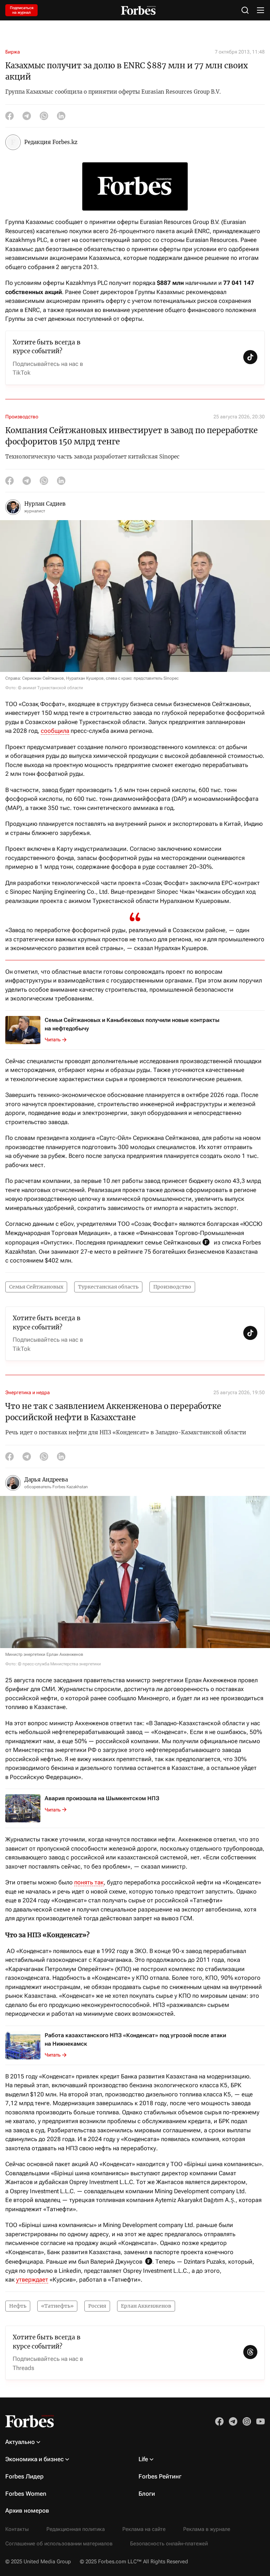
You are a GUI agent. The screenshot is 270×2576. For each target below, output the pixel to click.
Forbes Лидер (24, 2476)
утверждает (32, 2279)
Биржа (13, 52)
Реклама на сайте (144, 2529)
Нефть (18, 2306)
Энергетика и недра (28, 1392)
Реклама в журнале (207, 2529)
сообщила (55, 731)
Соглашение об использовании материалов (59, 2544)
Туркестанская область (108, 1287)
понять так (89, 1882)
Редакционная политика (76, 2529)
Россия (97, 2306)
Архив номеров (27, 2510)
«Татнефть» (57, 2306)
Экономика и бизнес (34, 2459)
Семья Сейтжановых (36, 1287)
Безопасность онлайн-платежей (169, 2544)
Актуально (20, 2442)
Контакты (17, 2529)
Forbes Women (26, 2494)
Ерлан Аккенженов (146, 2306)
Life (143, 2459)
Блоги (147, 2494)
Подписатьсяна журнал (22, 10)
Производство (22, 417)
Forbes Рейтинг (160, 2476)
